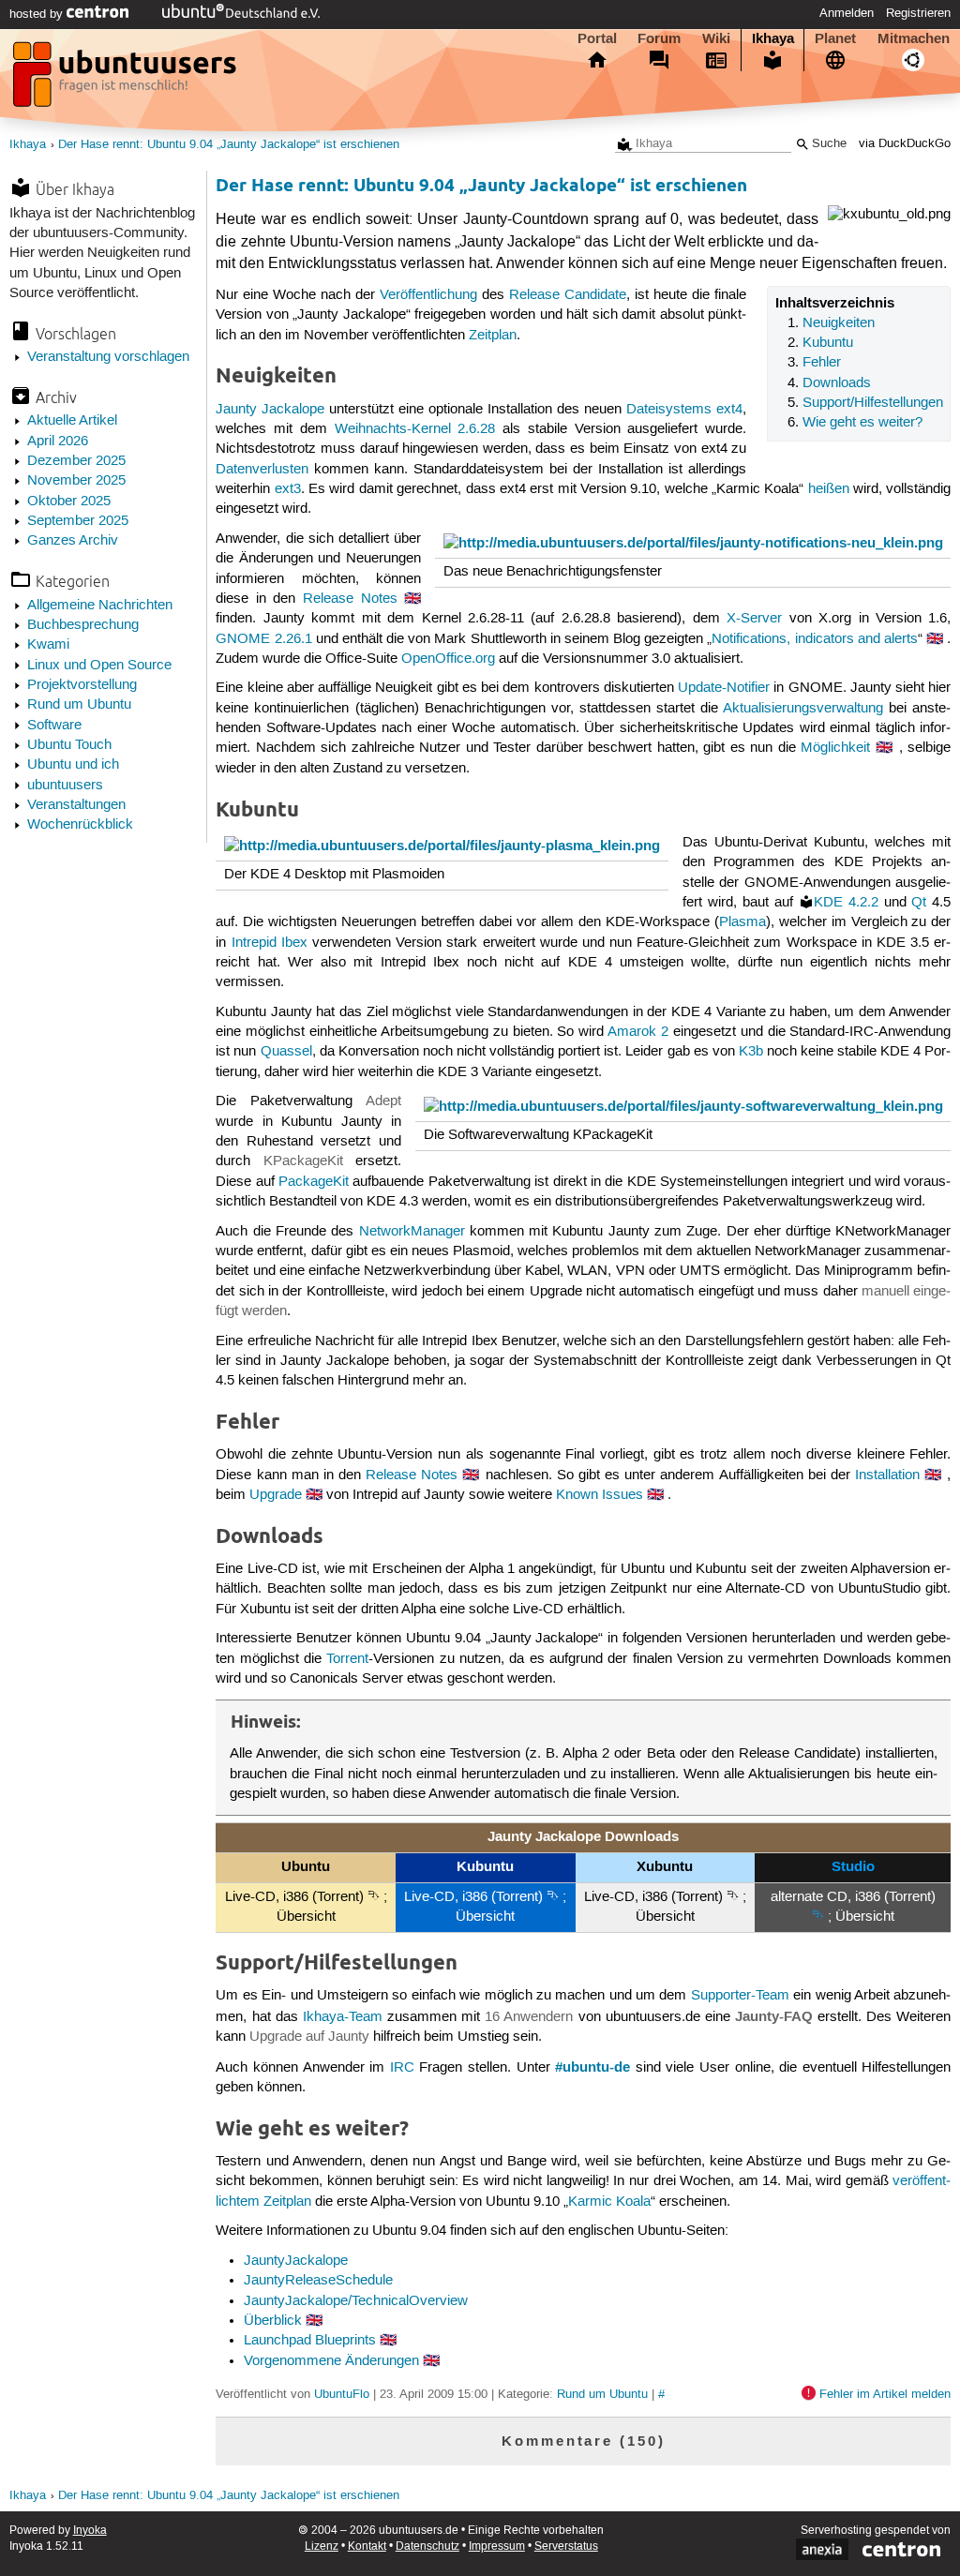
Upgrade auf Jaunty (309, 2037)
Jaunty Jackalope (270, 410)
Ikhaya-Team (343, 2017)
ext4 (729, 410)
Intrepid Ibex (270, 943)
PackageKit (314, 1182)
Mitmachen (914, 38)
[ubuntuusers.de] (127, 80)
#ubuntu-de (592, 2067)
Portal (597, 38)
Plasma (742, 922)
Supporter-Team (740, 1996)
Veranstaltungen (76, 805)
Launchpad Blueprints (310, 2341)
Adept (383, 1101)
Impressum (497, 2546)
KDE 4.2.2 (846, 903)
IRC (402, 2068)
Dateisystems (669, 410)
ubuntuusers (65, 786)
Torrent (347, 1659)
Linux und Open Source (99, 666)
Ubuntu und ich (73, 765)
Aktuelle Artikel (72, 421)
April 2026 (58, 442)
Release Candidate (568, 295)
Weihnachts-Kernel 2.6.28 (415, 429)
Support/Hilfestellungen (873, 403)
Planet (835, 38)
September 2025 (78, 521)
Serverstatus (566, 2546)
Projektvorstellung (82, 685)
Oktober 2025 (69, 502)
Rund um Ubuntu (79, 705)
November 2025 (76, 481)
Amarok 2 (638, 1032)
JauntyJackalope (296, 2261)
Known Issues (600, 1495)
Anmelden (847, 13)
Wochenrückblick (80, 825)
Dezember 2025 (76, 461)
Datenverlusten (262, 470)
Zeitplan (493, 336)
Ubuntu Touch (69, 745)
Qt (919, 903)
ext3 (288, 489)
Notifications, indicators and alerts (815, 639)
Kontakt (367, 2546)
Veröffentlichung (428, 295)
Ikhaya (773, 38)
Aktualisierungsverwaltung (803, 709)
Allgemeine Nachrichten (100, 606)
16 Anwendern (529, 2017)
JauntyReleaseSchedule (318, 2281)
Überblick (273, 2321)
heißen (829, 489)
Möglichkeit (835, 748)
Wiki (716, 38)
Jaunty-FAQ (774, 2016)
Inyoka (90, 2531)
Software (54, 726)
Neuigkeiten (839, 323)
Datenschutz (427, 2546)
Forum (659, 38)
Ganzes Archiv (73, 541)
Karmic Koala (609, 2202)
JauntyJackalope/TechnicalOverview (356, 2301)
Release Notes (350, 599)
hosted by (38, 14)
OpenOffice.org (448, 659)
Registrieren (918, 13)
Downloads (837, 383)
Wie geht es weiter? (862, 423)
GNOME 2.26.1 (263, 639)
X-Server (754, 619)
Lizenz (322, 2546)
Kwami (48, 645)
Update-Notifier (724, 688)
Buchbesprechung (83, 625)
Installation (887, 1475)
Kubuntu (828, 343)
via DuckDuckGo (905, 144)
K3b (751, 1052)
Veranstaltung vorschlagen (108, 357)
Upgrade (276, 1495)
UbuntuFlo (342, 2394)
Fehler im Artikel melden (885, 2394)
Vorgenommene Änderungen (331, 2361)
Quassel (286, 1052)
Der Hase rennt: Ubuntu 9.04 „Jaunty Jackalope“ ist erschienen (229, 145)
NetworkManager (412, 1232)
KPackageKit (303, 1161)
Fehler (822, 363)
